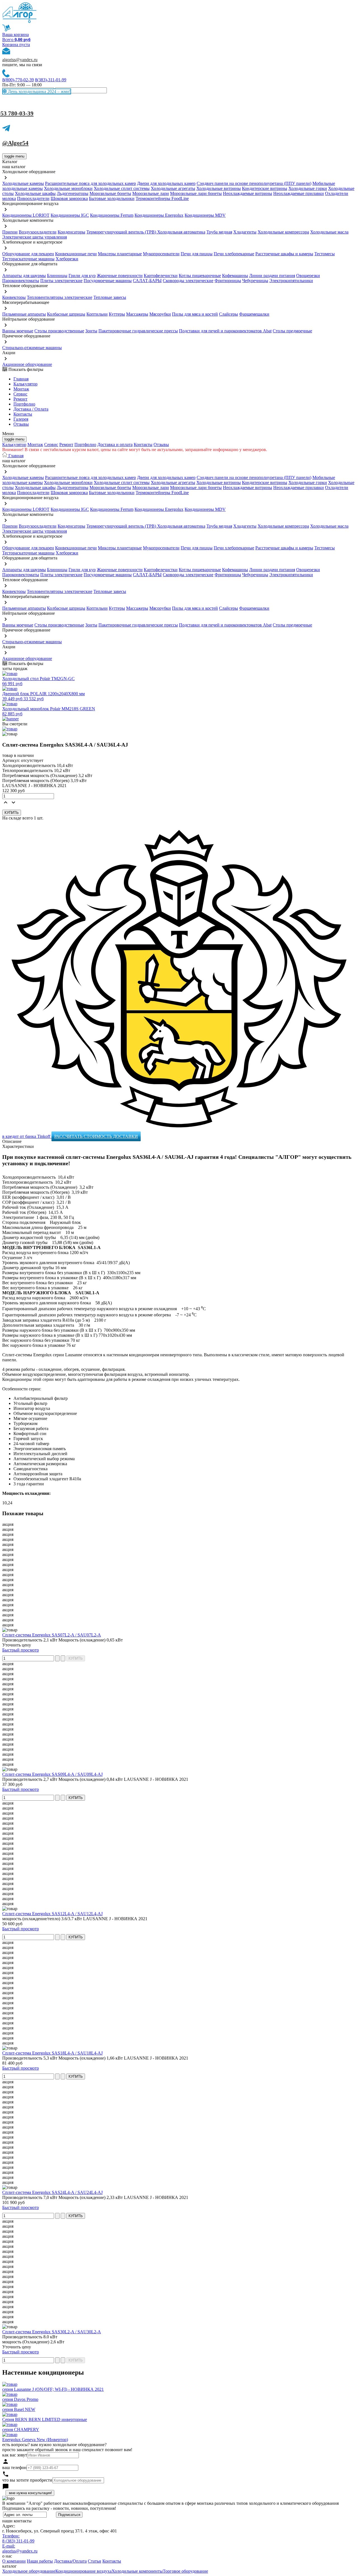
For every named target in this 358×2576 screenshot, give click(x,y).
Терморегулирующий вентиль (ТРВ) (122, 232)
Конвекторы (14, 297)
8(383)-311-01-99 (51, 80)
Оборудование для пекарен (28, 254)
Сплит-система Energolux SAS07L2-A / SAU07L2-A (52, 1635)
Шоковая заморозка (69, 198)
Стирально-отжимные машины (32, 348)
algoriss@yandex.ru (20, 60)
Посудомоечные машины (108, 281)
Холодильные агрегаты (173, 188)
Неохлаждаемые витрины (248, 193)
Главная (21, 379)
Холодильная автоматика (181, 232)
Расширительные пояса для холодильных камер (90, 183)
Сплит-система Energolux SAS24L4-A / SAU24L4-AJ (52, 2192)
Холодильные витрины (219, 188)
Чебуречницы (255, 281)
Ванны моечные (18, 331)
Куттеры (117, 314)
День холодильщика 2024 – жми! (39, 91)
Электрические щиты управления (35, 237)
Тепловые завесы (110, 297)
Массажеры (137, 314)
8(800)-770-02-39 (18, 80)
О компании (14, 2561)
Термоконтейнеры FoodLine (162, 198)
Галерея (21, 419)
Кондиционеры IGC (70, 215)
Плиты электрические (61, 281)
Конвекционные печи (76, 254)
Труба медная (219, 232)
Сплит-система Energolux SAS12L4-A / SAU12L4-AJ (52, 1914)
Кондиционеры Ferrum (112, 215)
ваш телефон (14, 2467)
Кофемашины (235, 276)
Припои (10, 232)
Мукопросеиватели (161, 254)
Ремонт (20, 399)
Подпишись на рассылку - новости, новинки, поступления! (59, 2508)
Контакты (23, 414)
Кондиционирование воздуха (83, 2571)
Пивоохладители (33, 198)
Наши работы (40, 2561)
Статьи (95, 2561)
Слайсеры (229, 314)
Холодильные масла (329, 232)
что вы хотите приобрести (27, 2480)
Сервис (51, 445)
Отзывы (21, 424)
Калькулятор (25, 384)
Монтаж (21, 389)
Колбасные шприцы (66, 314)
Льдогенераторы (73, 193)
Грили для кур (82, 276)
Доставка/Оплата (70, 2561)
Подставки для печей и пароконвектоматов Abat (225, 331)
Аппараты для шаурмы (24, 276)
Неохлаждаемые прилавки (299, 193)
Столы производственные (59, 331)
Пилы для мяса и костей (195, 314)
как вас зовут (15, 2455)
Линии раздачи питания (272, 276)
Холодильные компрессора (283, 232)
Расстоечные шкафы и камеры (284, 254)
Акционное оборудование (27, 364)
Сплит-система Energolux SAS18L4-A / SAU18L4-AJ (52, 2053)
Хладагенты (245, 232)
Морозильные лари (151, 193)
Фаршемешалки (254, 314)
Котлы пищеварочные (200, 276)
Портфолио (24, 404)
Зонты (91, 331)
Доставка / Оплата (31, 409)
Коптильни (97, 314)
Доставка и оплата (115, 445)
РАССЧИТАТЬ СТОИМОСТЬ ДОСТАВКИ (96, 1136)
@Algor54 (15, 143)
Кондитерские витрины (265, 188)
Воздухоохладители (38, 232)
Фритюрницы (228, 281)
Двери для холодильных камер (166, 183)
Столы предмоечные (292, 331)
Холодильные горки (308, 188)
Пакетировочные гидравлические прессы (138, 331)
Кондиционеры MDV (205, 215)
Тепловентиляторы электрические (60, 297)
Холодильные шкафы (35, 193)
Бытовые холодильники (112, 198)
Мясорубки (160, 314)
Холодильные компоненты (137, 2571)
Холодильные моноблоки (68, 188)
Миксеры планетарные (120, 254)
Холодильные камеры (23, 183)
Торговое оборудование (185, 2571)
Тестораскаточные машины (28, 259)
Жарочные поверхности (120, 276)
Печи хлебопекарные (234, 254)
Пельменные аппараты (24, 314)
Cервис (20, 394)
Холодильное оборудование (29, 2571)
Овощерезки (308, 276)
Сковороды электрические (188, 281)
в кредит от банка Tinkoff (27, 1136)
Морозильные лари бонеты (196, 193)
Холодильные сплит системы (122, 188)
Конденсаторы (71, 232)
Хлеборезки (67, 259)
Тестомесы (325, 254)
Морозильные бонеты (110, 193)
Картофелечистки (161, 276)
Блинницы (57, 276)
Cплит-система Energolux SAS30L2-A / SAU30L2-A (52, 2332)
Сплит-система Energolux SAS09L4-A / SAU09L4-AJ (52, 1774)
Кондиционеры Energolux (159, 215)
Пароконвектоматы (21, 281)
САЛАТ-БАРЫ (147, 281)
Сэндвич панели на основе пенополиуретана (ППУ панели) (254, 183)
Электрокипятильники (291, 281)
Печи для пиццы (197, 254)
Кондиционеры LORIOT (26, 215)
